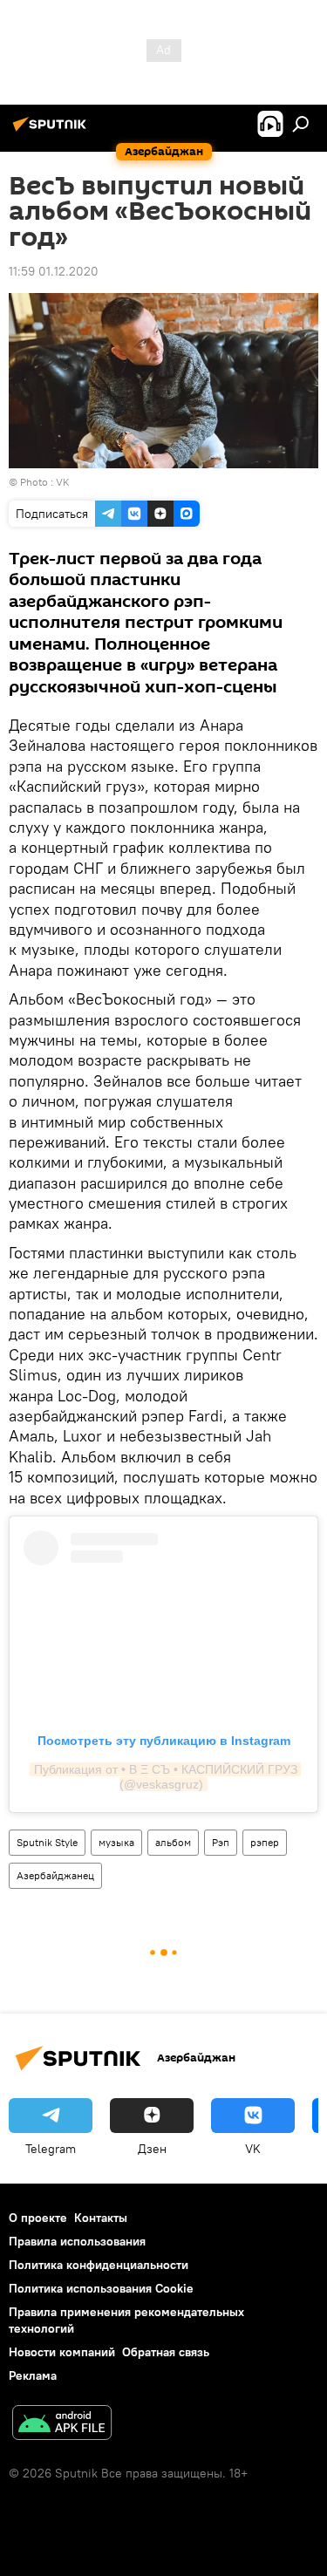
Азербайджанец (55, 1875)
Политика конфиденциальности (99, 2265)
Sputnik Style (47, 1842)
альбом (173, 1842)
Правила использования (77, 2241)
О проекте (38, 2218)
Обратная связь (166, 2352)
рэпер (265, 1842)
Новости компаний (62, 2352)
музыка (116, 1842)
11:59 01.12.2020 (54, 271)
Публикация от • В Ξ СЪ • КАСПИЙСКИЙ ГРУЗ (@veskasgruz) (167, 1777)
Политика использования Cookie (101, 2288)
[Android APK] (62, 2425)
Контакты (101, 2218)
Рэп (221, 1842)
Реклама (33, 2375)
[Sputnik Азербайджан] (52, 131)
